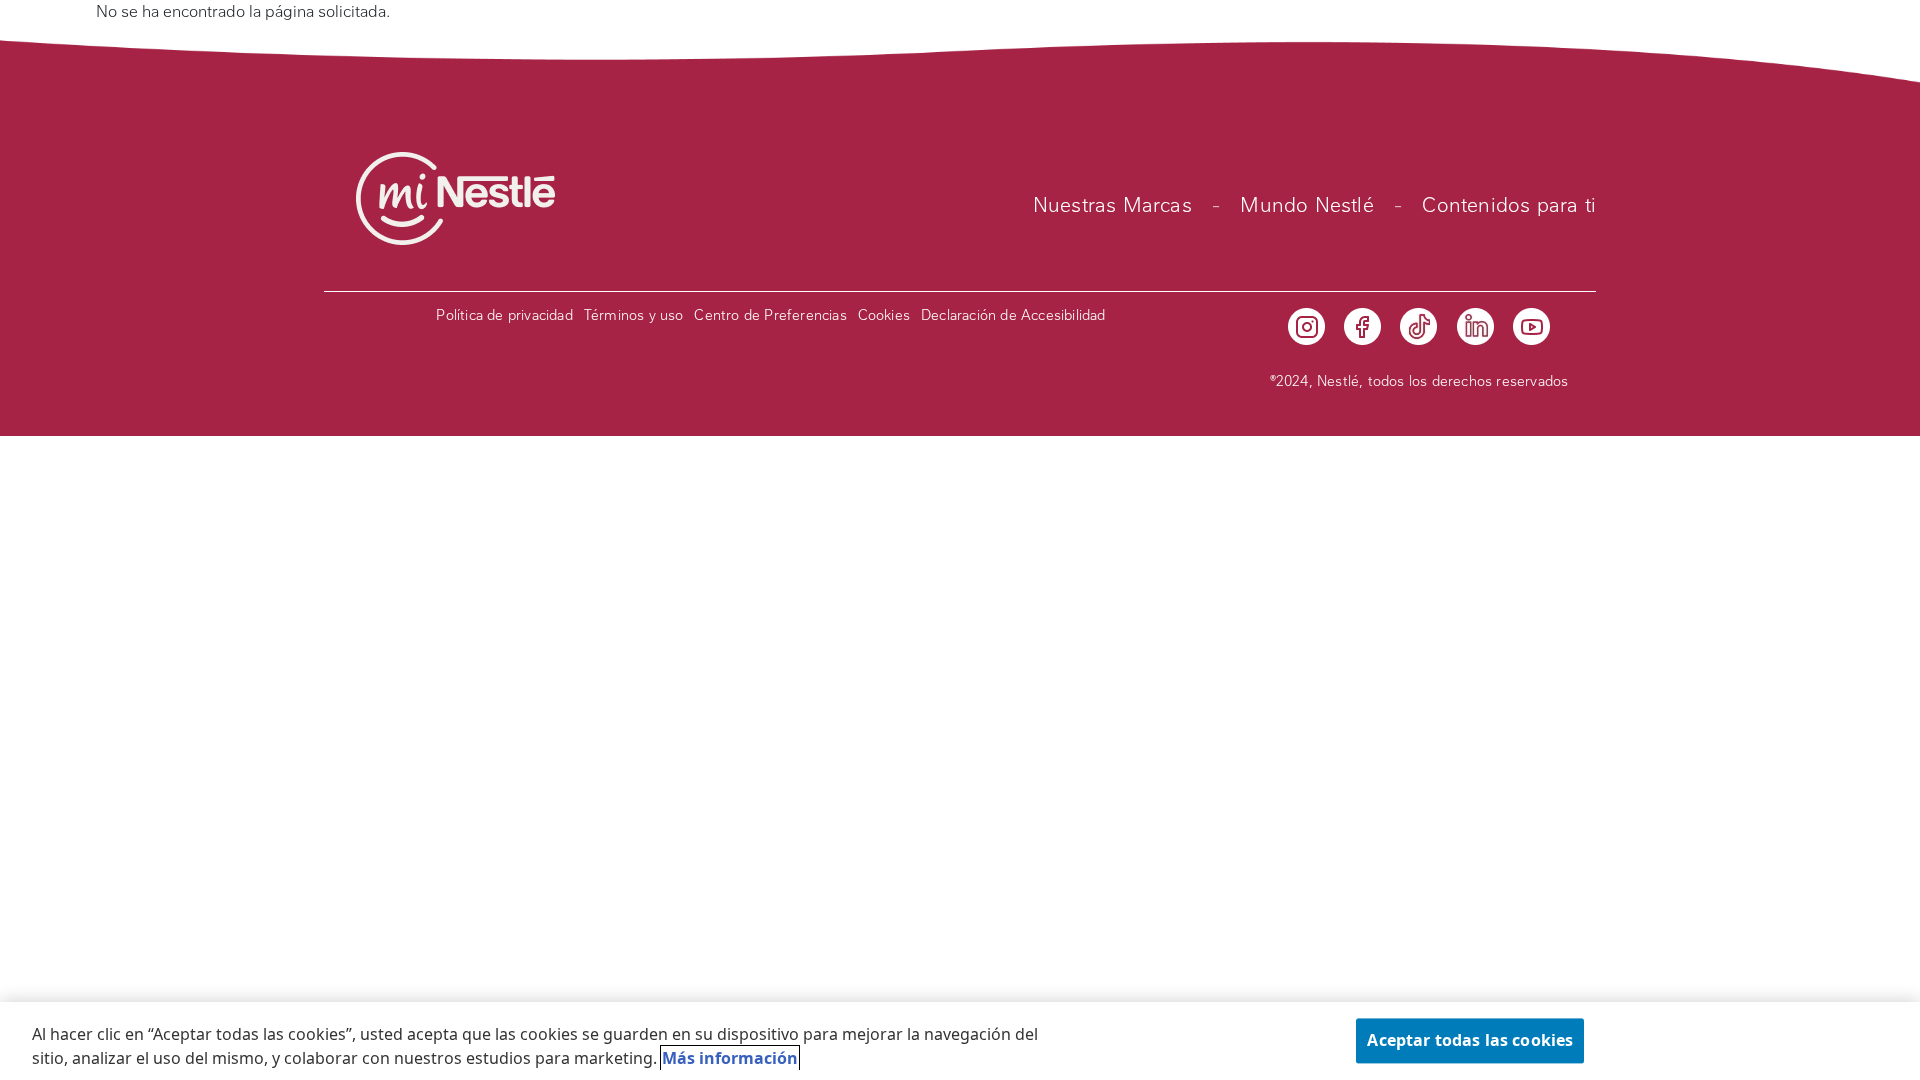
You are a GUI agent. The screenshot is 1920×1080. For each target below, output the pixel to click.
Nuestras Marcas (1112, 205)
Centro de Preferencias (770, 315)
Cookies (884, 315)
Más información (730, 1058)
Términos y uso (634, 315)
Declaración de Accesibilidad (1013, 315)
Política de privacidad (504, 315)
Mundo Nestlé (1306, 205)
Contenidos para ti (1509, 205)
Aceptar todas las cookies (1470, 1040)
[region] (960, 1041)
